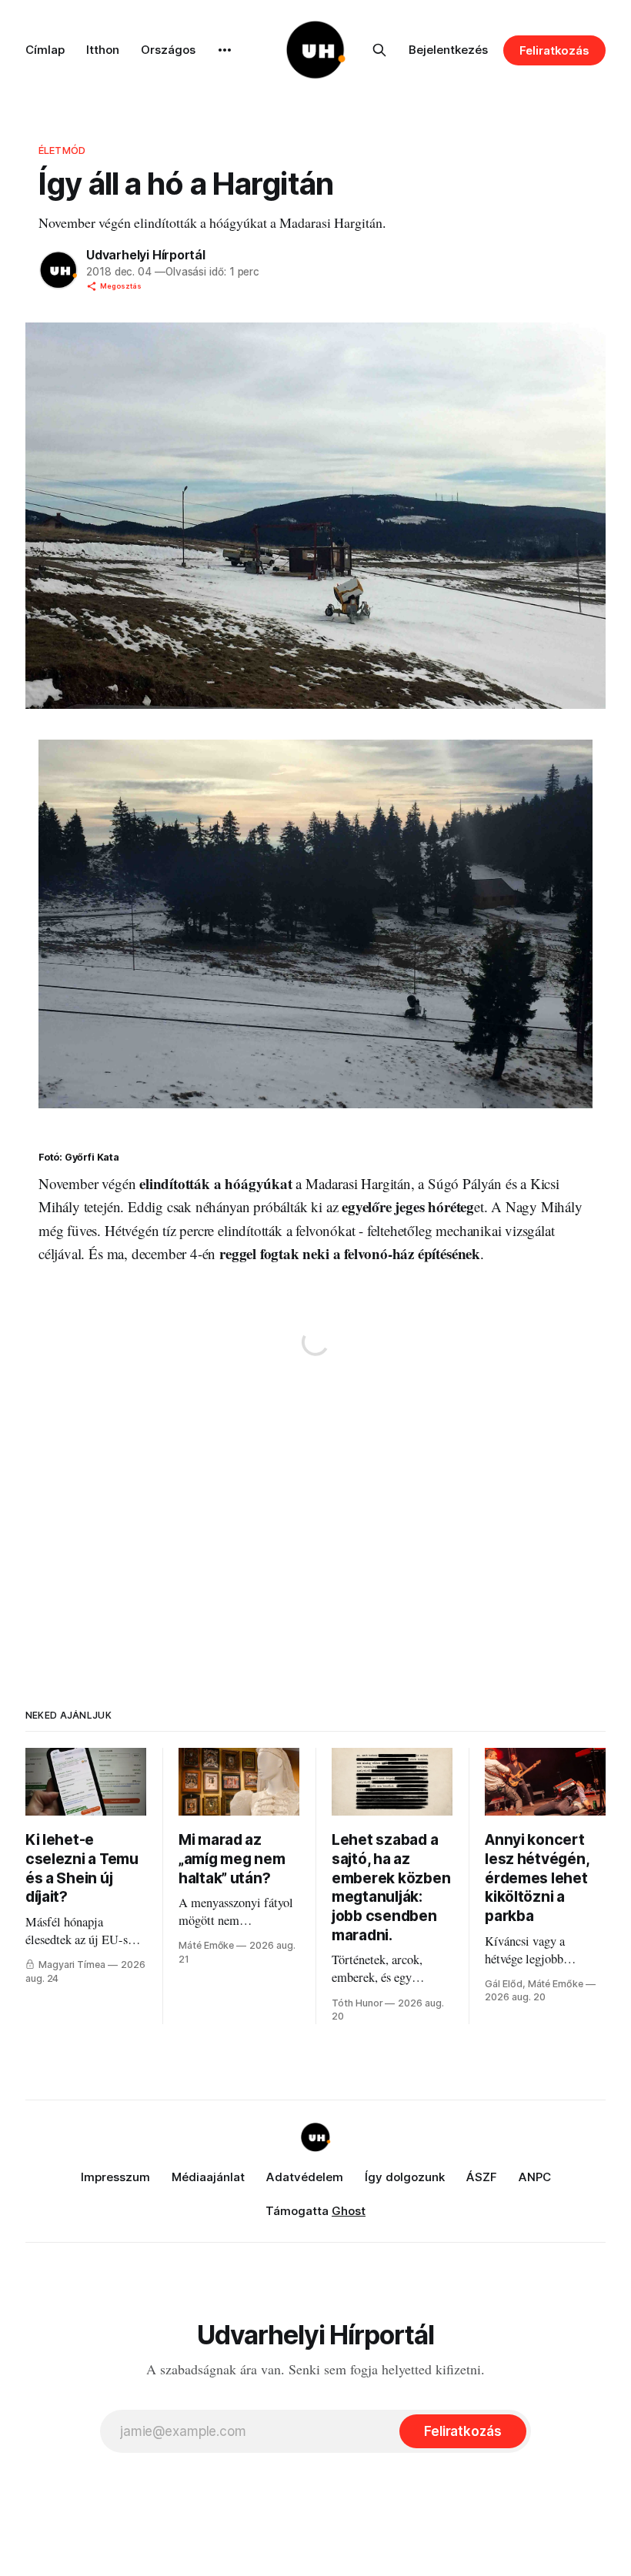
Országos (168, 50)
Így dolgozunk (405, 2177)
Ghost (349, 2211)
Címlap (45, 50)
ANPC (535, 2177)
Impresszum (115, 2177)
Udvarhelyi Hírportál (146, 255)
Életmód (62, 150)
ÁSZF (482, 2177)
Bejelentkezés (448, 50)
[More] (225, 50)
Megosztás (121, 286)
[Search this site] (379, 50)
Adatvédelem (305, 2177)
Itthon (103, 50)
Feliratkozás (554, 50)
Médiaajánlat (208, 2177)
